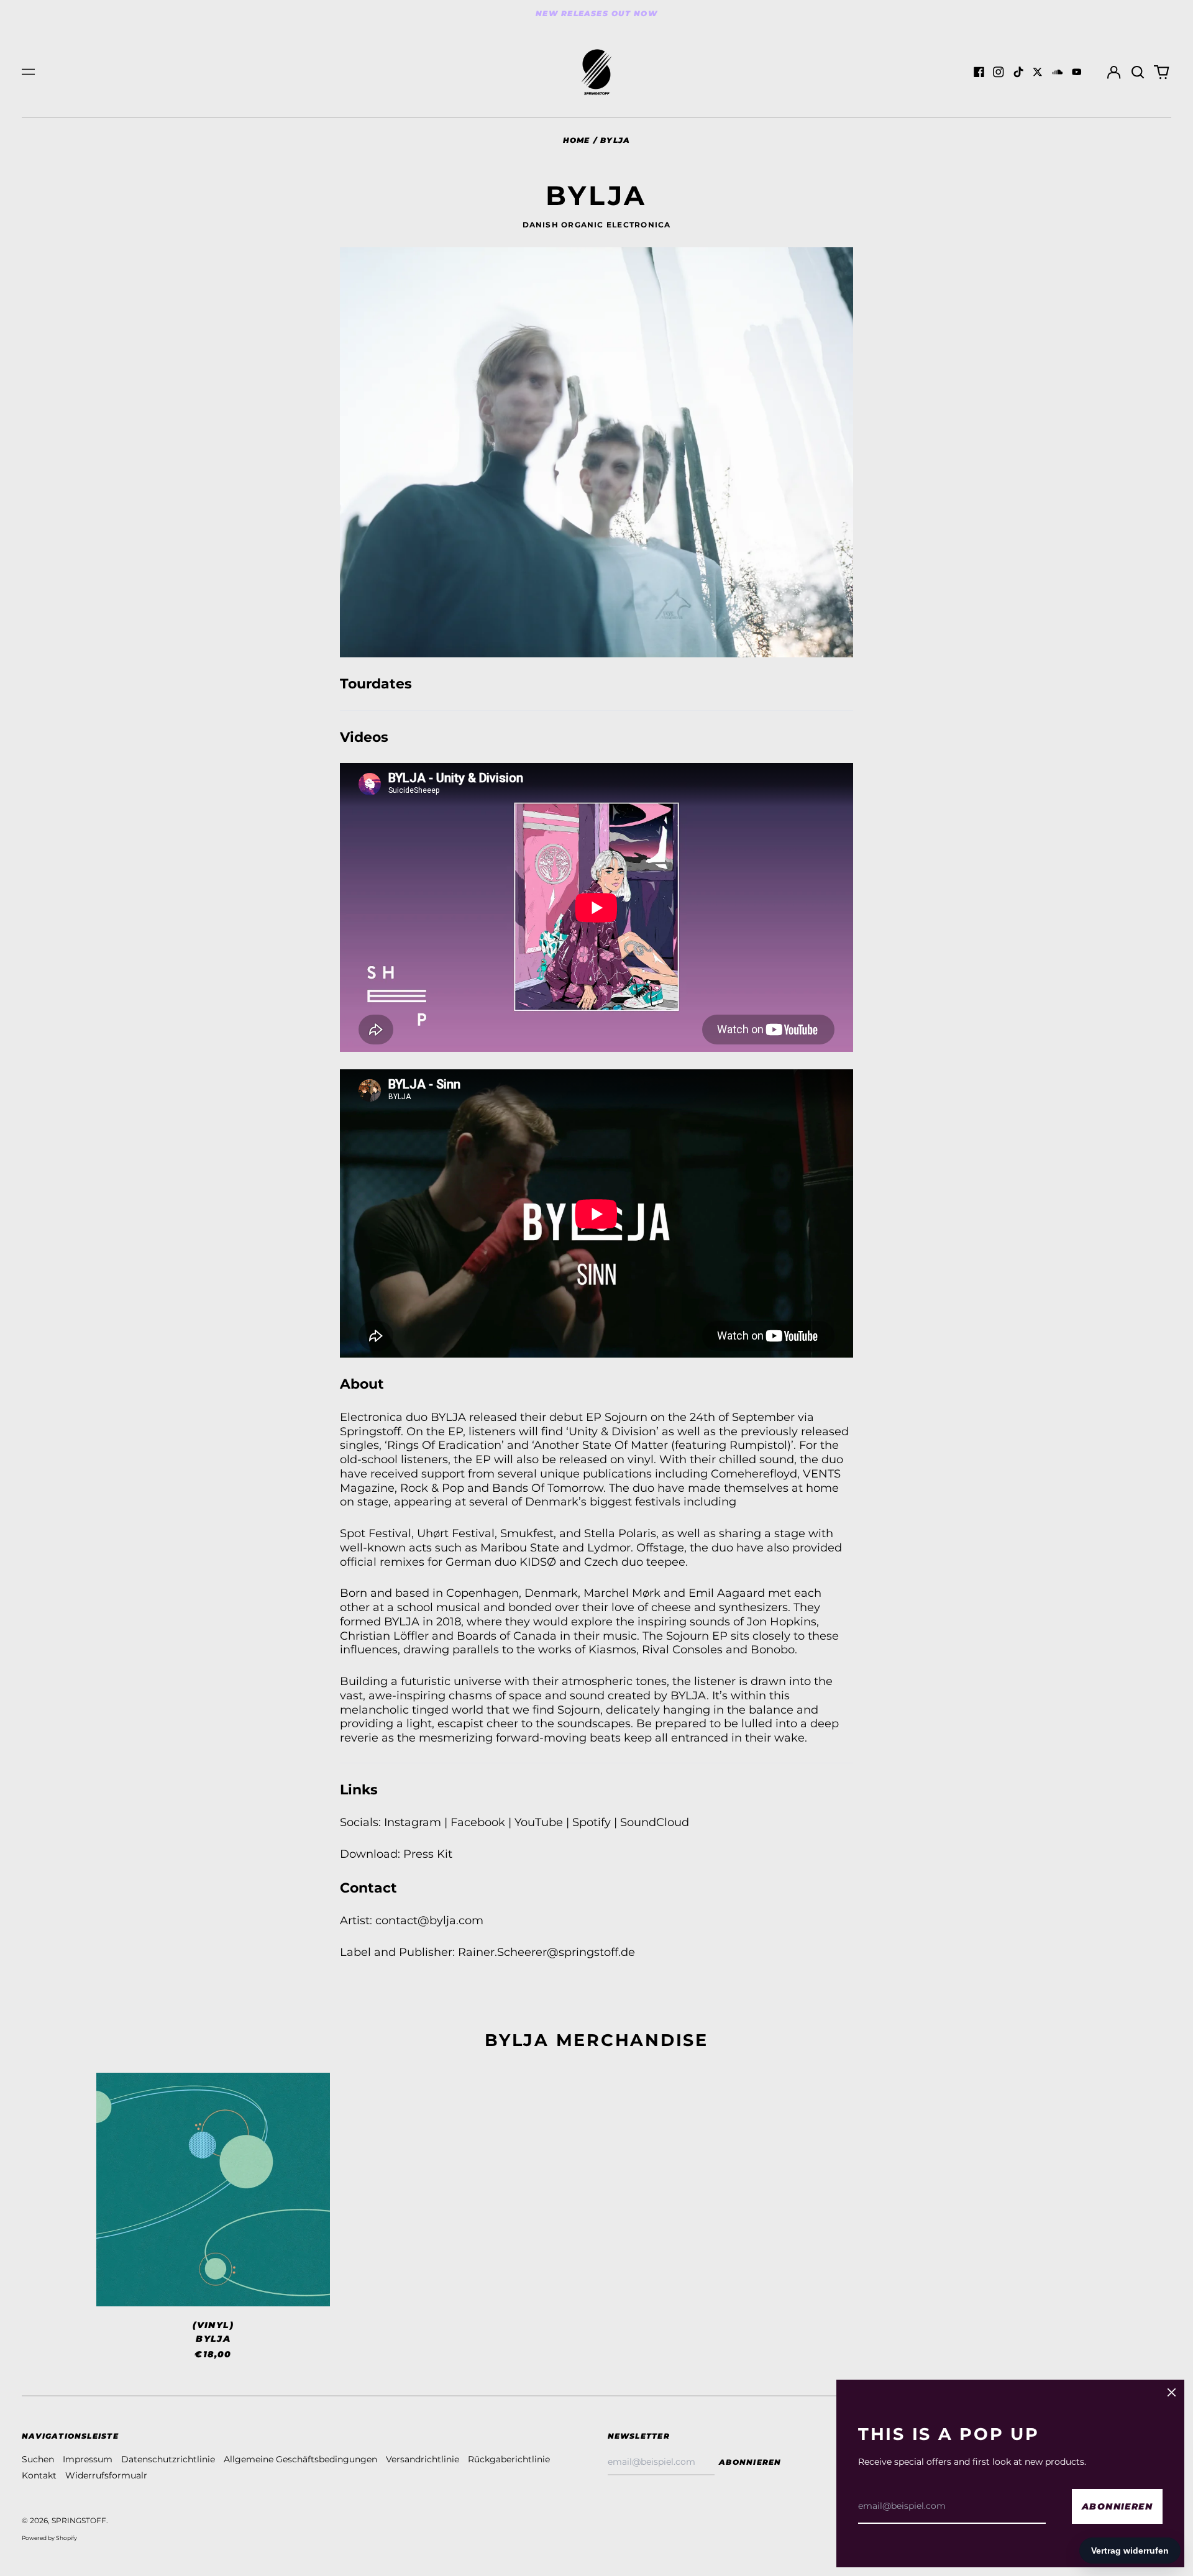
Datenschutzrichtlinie (168, 2459)
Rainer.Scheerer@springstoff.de (546, 1952)
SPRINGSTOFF (79, 2520)
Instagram (413, 1822)
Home (577, 140)
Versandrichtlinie (423, 2459)
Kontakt (39, 2475)
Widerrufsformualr (106, 2475)
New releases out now (596, 13)
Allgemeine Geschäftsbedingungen (300, 2459)
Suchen (38, 2459)
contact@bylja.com (429, 1920)
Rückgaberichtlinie (509, 2459)
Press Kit (428, 1854)
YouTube (539, 1822)
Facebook (478, 1822)
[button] (1138, 72)
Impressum (88, 2459)
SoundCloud (655, 1822)
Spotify (592, 1822)
